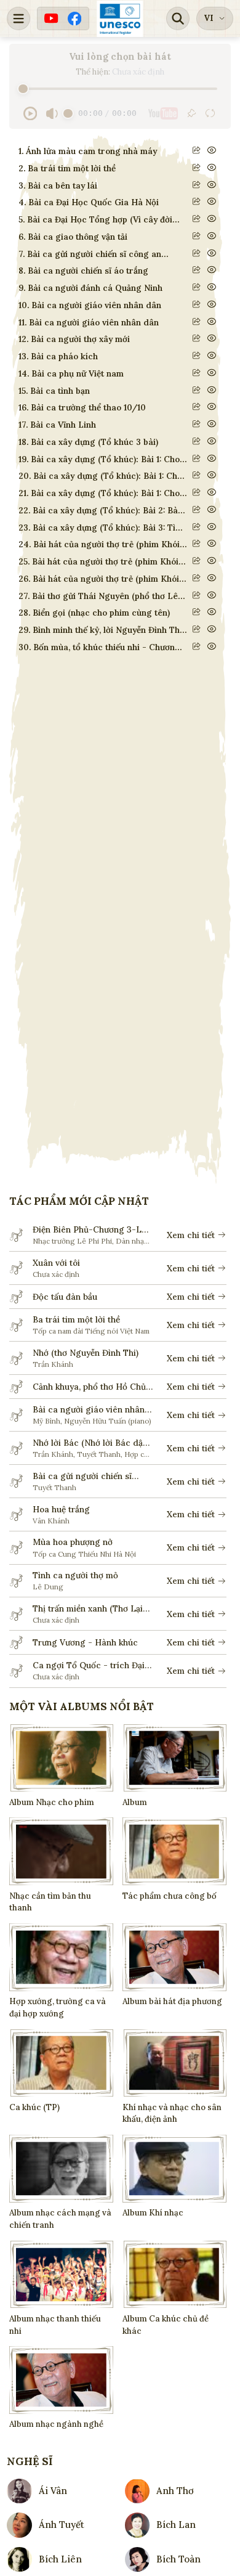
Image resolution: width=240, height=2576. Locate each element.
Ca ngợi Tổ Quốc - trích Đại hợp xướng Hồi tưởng (89, 1665)
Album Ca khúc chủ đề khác (166, 2325)
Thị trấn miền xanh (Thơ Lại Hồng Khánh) (88, 1609)
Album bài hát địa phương (172, 2001)
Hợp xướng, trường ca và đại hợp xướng (58, 2007)
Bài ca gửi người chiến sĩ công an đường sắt (82, 1476)
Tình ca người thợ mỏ (75, 1575)
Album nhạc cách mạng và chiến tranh (60, 2219)
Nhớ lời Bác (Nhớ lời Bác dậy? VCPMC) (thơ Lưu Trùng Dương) (92, 1443)
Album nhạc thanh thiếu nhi (55, 2325)
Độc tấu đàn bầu (65, 1297)
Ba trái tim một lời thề (76, 1319)
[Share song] (197, 150)
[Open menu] (18, 18)
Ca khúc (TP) (34, 2107)
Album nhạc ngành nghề (56, 2424)
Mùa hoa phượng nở (73, 1542)
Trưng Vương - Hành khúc (85, 1642)
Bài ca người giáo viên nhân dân (89, 1410)
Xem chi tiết (191, 1235)
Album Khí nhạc (153, 2213)
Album (135, 1802)
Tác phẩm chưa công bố (170, 1896)
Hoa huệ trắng (61, 1509)
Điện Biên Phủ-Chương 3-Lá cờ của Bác (90, 1230)
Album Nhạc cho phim (52, 1802)
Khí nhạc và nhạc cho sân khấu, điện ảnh (172, 2113)
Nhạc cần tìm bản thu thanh (50, 1902)
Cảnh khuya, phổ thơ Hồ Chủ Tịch (89, 1387)
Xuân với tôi (56, 1263)
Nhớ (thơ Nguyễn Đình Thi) (86, 1353)
